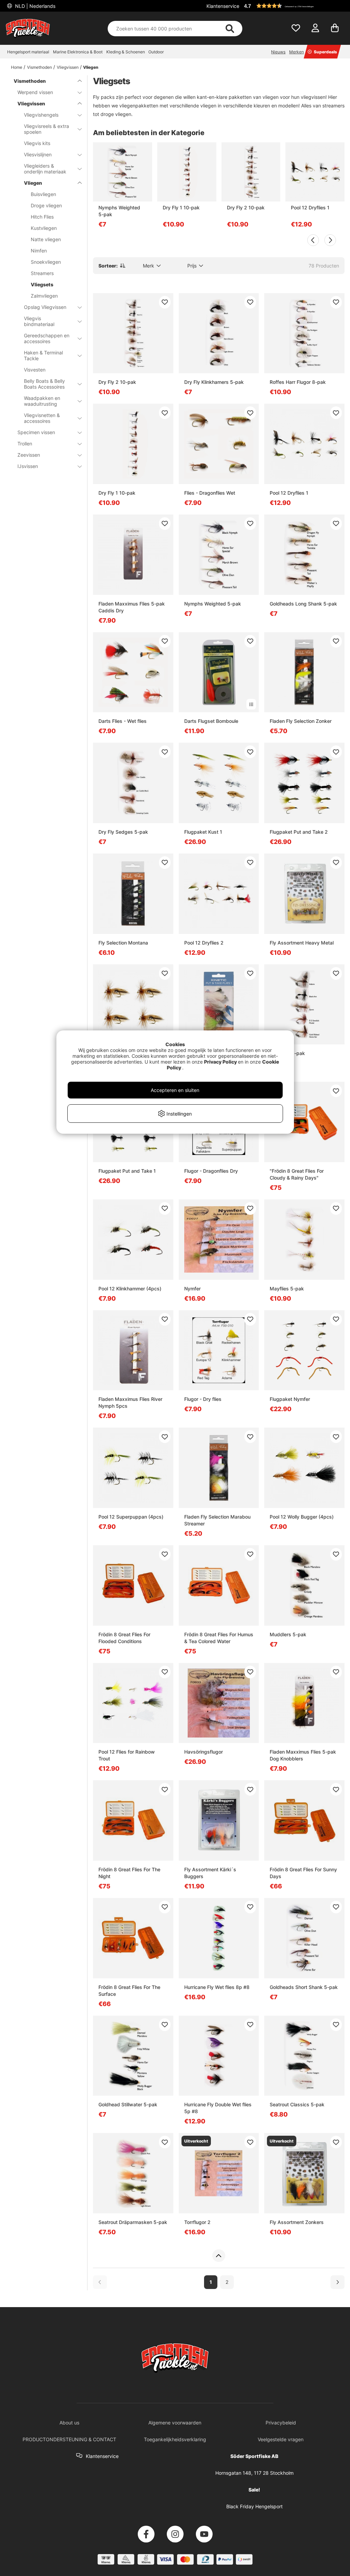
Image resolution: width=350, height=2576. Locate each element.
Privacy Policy (220, 1062)
